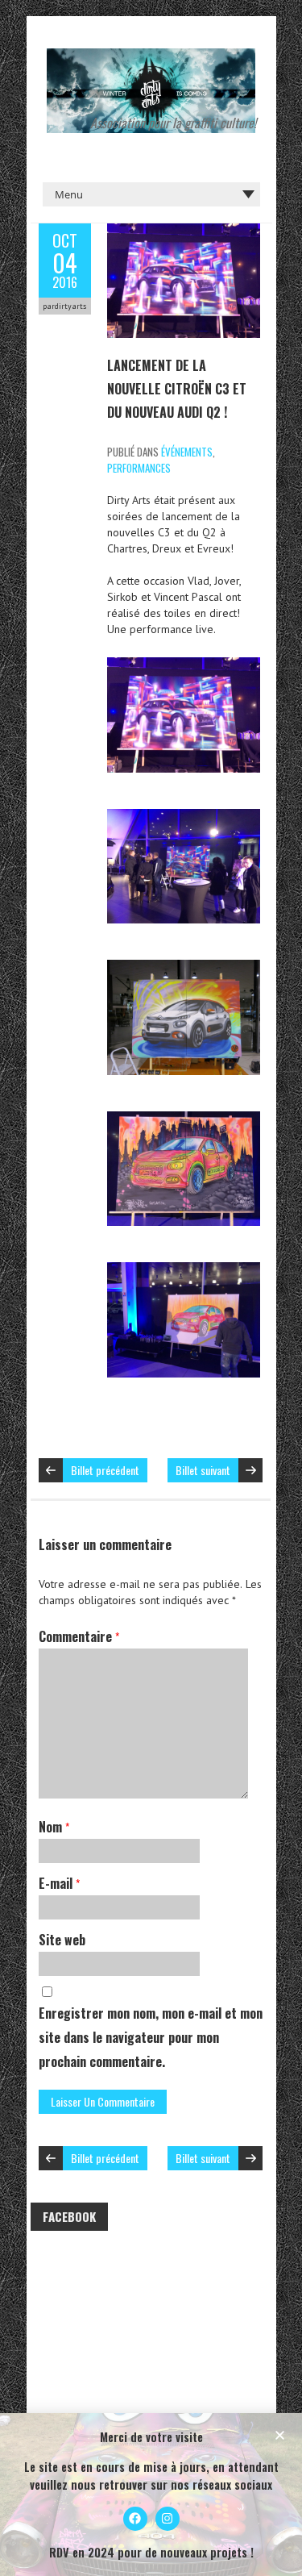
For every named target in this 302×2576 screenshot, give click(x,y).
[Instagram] (168, 2519)
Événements (187, 452)
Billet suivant (203, 1470)
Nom (54, 1827)
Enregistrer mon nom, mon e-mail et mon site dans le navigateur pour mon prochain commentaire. (151, 2037)
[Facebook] (135, 2519)
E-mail (59, 1883)
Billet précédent (105, 1470)
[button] (280, 2435)
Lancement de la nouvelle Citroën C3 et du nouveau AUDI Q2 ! (177, 389)
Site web (62, 1940)
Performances (139, 468)
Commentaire (79, 1636)
